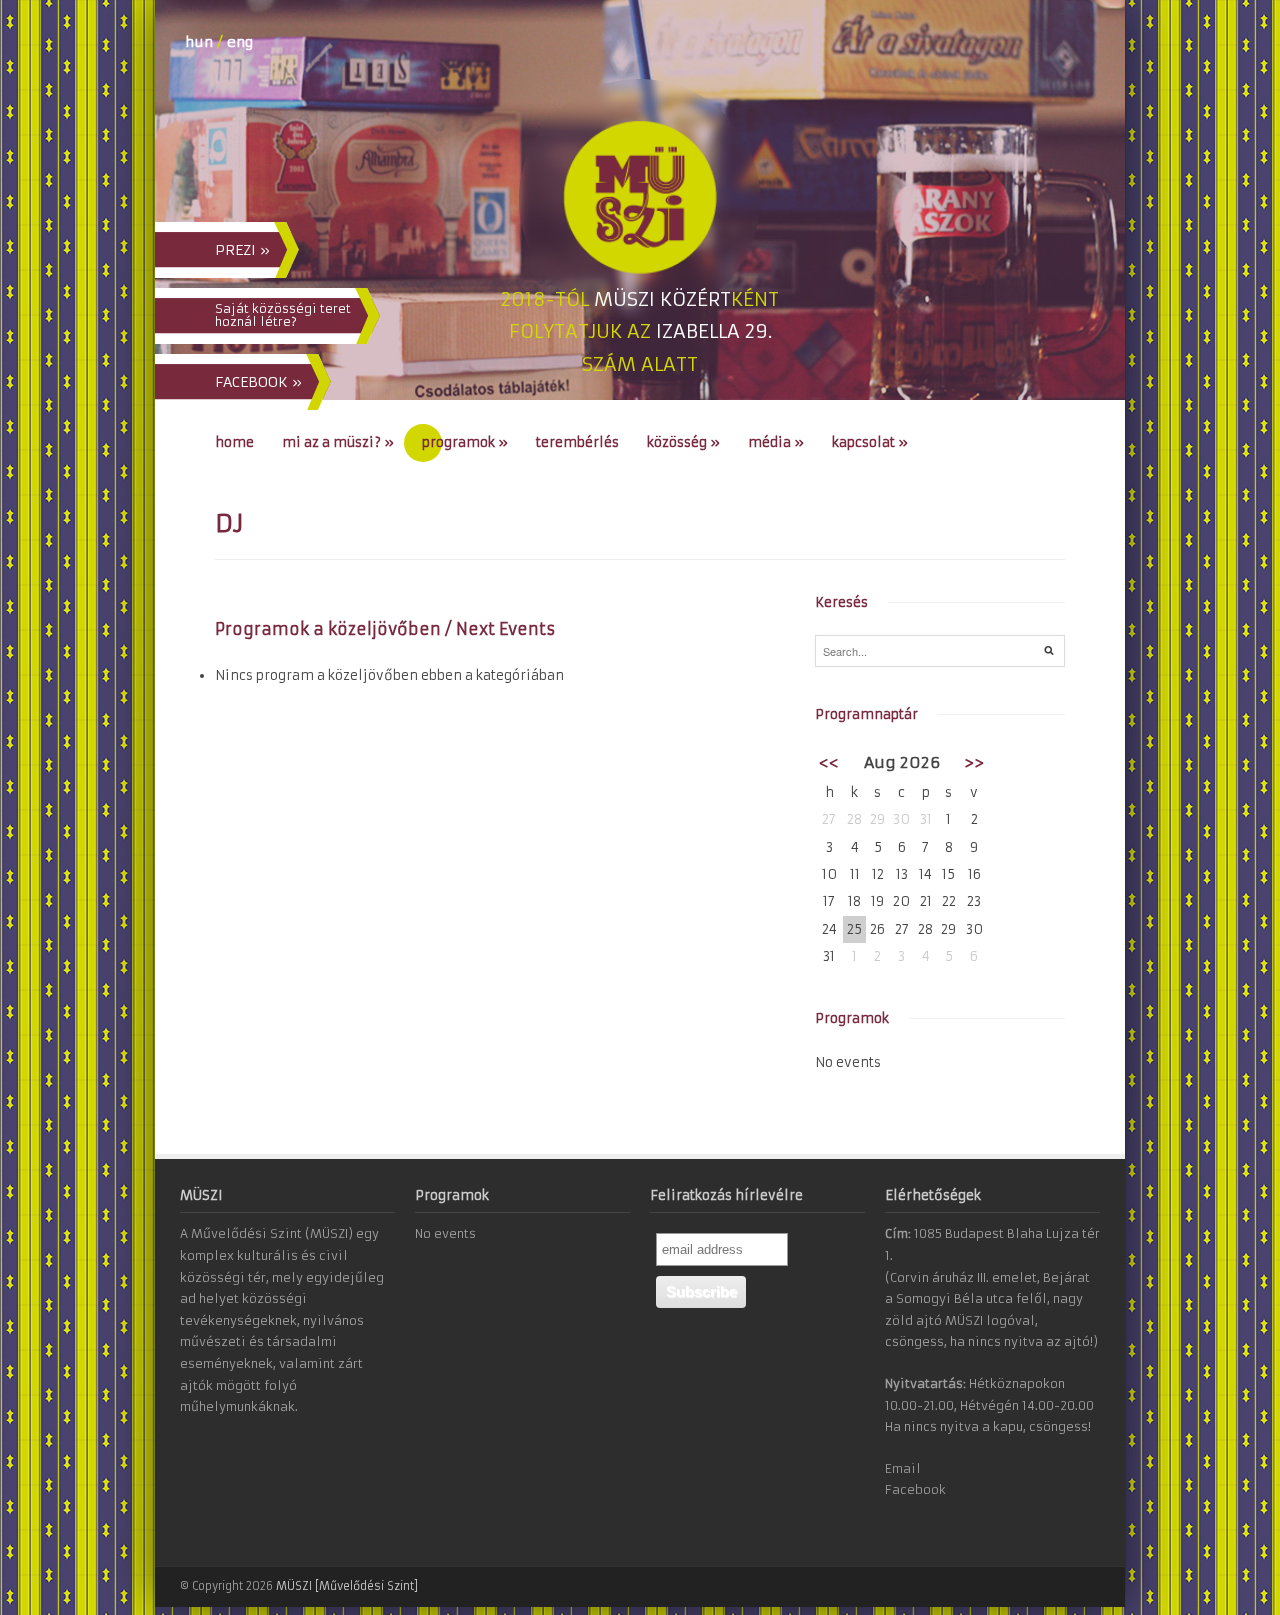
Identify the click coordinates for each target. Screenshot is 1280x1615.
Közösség (683, 442)
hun (199, 42)
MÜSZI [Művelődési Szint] (347, 1586)
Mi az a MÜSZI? (338, 442)
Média (776, 442)
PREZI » (242, 250)
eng (240, 42)
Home (234, 442)
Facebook (915, 1489)
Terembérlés (577, 442)
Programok (465, 442)
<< (829, 762)
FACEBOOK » (258, 382)
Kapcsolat (870, 442)
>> (974, 762)
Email (903, 1468)
